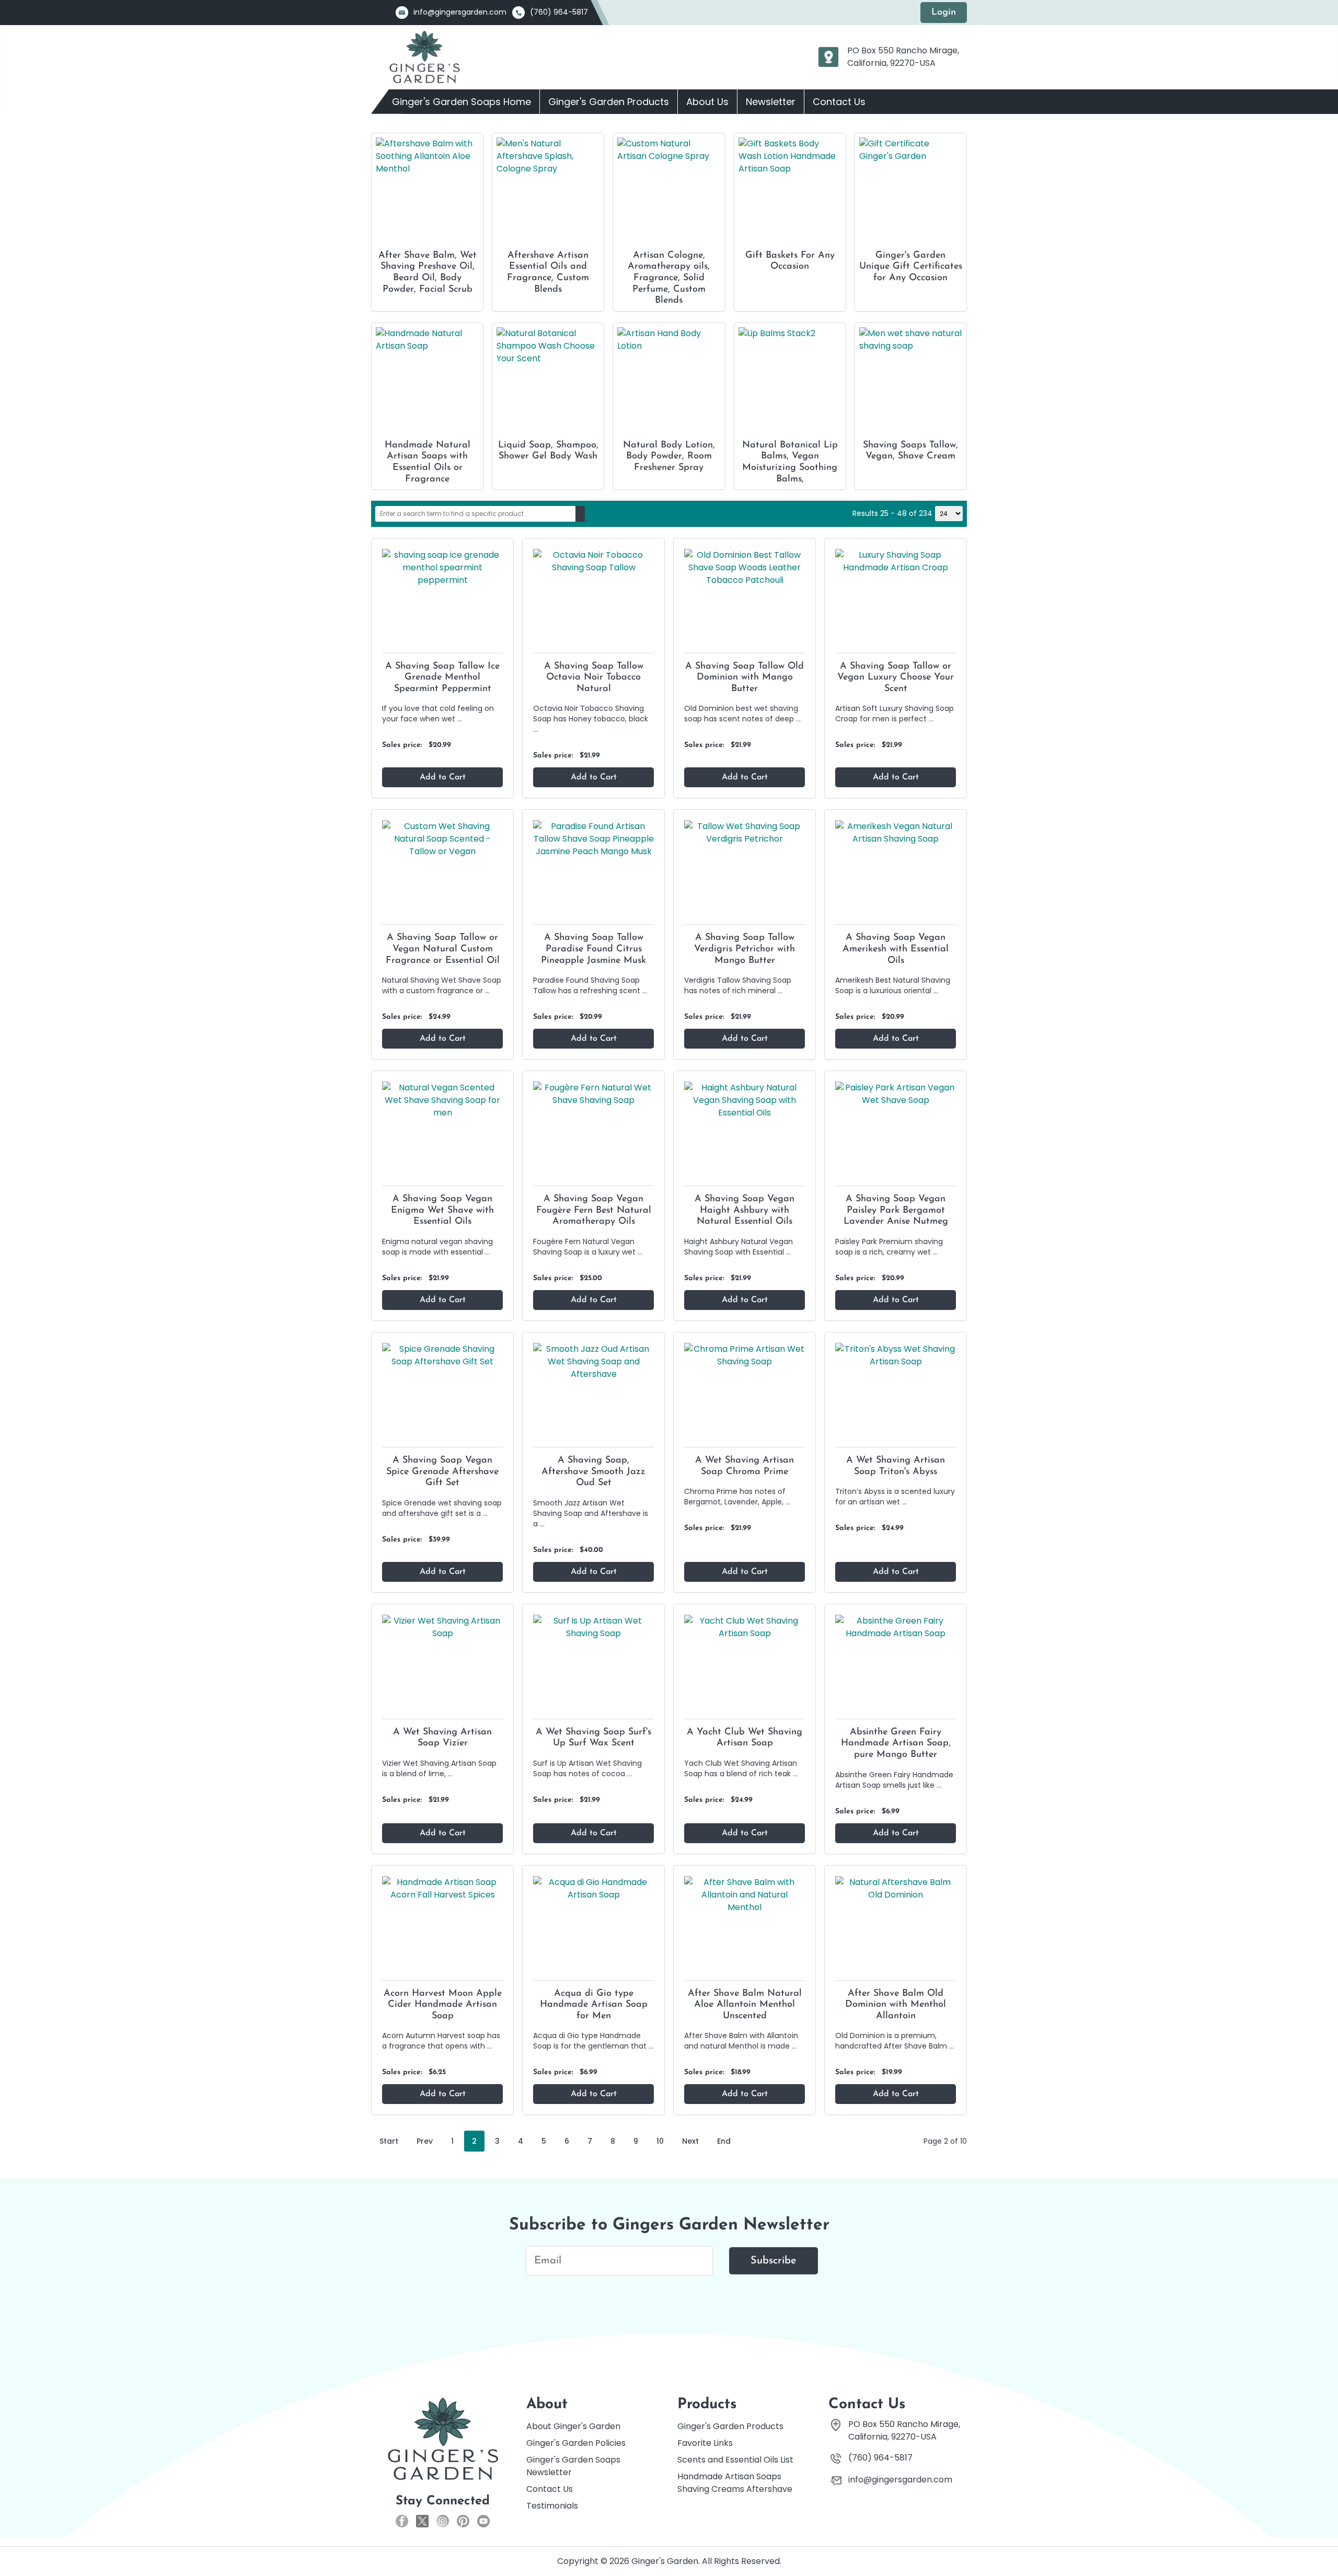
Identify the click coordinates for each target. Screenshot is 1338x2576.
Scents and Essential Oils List (735, 2460)
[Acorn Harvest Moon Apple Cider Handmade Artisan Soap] (442, 1888)
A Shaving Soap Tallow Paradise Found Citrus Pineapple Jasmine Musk (593, 949)
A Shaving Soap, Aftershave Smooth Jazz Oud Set (593, 1472)
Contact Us (839, 102)
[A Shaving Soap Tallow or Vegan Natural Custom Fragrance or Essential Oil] (442, 839)
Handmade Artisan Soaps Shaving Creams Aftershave (735, 2483)
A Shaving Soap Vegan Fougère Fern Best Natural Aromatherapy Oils (594, 1210)
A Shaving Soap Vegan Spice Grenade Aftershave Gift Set (442, 1472)
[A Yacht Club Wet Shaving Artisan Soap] (745, 1626)
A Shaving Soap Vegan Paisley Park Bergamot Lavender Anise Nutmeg (896, 1210)
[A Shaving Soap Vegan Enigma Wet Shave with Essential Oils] (442, 1100)
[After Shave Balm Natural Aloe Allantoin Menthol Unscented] (745, 1894)
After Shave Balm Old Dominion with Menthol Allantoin (896, 2005)
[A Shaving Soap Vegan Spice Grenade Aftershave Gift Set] (442, 1355)
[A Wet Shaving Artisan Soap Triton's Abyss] (896, 1355)
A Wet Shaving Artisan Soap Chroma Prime (745, 1466)
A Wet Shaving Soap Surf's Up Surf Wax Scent (593, 1738)
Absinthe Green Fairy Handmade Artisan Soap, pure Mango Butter (896, 1744)
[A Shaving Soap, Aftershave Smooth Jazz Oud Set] (593, 1361)
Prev (425, 2141)
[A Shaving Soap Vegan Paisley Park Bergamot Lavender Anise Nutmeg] (896, 1094)
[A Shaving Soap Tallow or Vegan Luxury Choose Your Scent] (896, 561)
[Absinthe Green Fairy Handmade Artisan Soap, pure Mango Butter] (896, 1626)
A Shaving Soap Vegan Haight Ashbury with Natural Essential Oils (745, 1210)
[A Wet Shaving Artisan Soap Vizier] (442, 1626)
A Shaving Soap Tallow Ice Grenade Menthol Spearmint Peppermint (442, 678)
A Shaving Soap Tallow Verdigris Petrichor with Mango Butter (745, 949)
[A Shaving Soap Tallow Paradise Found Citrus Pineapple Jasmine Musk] (593, 839)
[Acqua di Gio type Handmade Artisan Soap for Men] (593, 1888)
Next (690, 2141)
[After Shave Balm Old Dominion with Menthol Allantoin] (896, 1888)
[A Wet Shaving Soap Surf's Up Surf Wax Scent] (593, 1626)
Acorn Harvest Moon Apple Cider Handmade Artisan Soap (443, 2005)
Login (944, 13)
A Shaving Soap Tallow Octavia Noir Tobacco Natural (594, 678)
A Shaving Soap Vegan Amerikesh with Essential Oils (896, 949)
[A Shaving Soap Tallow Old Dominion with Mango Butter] (745, 567)
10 (660, 2141)
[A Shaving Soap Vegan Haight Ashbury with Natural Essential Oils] (745, 1100)
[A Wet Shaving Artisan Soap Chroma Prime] (745, 1355)
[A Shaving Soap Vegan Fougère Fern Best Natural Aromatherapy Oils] (593, 1094)
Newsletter (771, 102)
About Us (707, 102)
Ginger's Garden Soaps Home (462, 102)
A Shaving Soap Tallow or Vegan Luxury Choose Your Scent (896, 678)
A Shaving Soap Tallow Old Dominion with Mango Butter (745, 678)
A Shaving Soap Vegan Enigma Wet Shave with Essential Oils (442, 1210)
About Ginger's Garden (573, 2426)
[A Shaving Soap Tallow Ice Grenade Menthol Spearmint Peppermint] (442, 567)
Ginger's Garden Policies (576, 2443)
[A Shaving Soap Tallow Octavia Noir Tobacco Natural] (593, 561)
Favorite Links (705, 2443)
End (724, 2141)
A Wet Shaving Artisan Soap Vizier (442, 1738)
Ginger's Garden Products (609, 102)
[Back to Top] (1325, 2550)
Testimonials (552, 2506)
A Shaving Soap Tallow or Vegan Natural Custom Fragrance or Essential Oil (443, 949)
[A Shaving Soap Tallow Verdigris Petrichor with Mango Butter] (745, 832)
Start (389, 2141)
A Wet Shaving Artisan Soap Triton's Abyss (896, 1466)
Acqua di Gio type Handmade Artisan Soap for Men (594, 2005)
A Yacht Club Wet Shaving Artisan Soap (745, 1738)
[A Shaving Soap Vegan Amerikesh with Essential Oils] (896, 832)
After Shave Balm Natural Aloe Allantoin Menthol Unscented (745, 2005)
